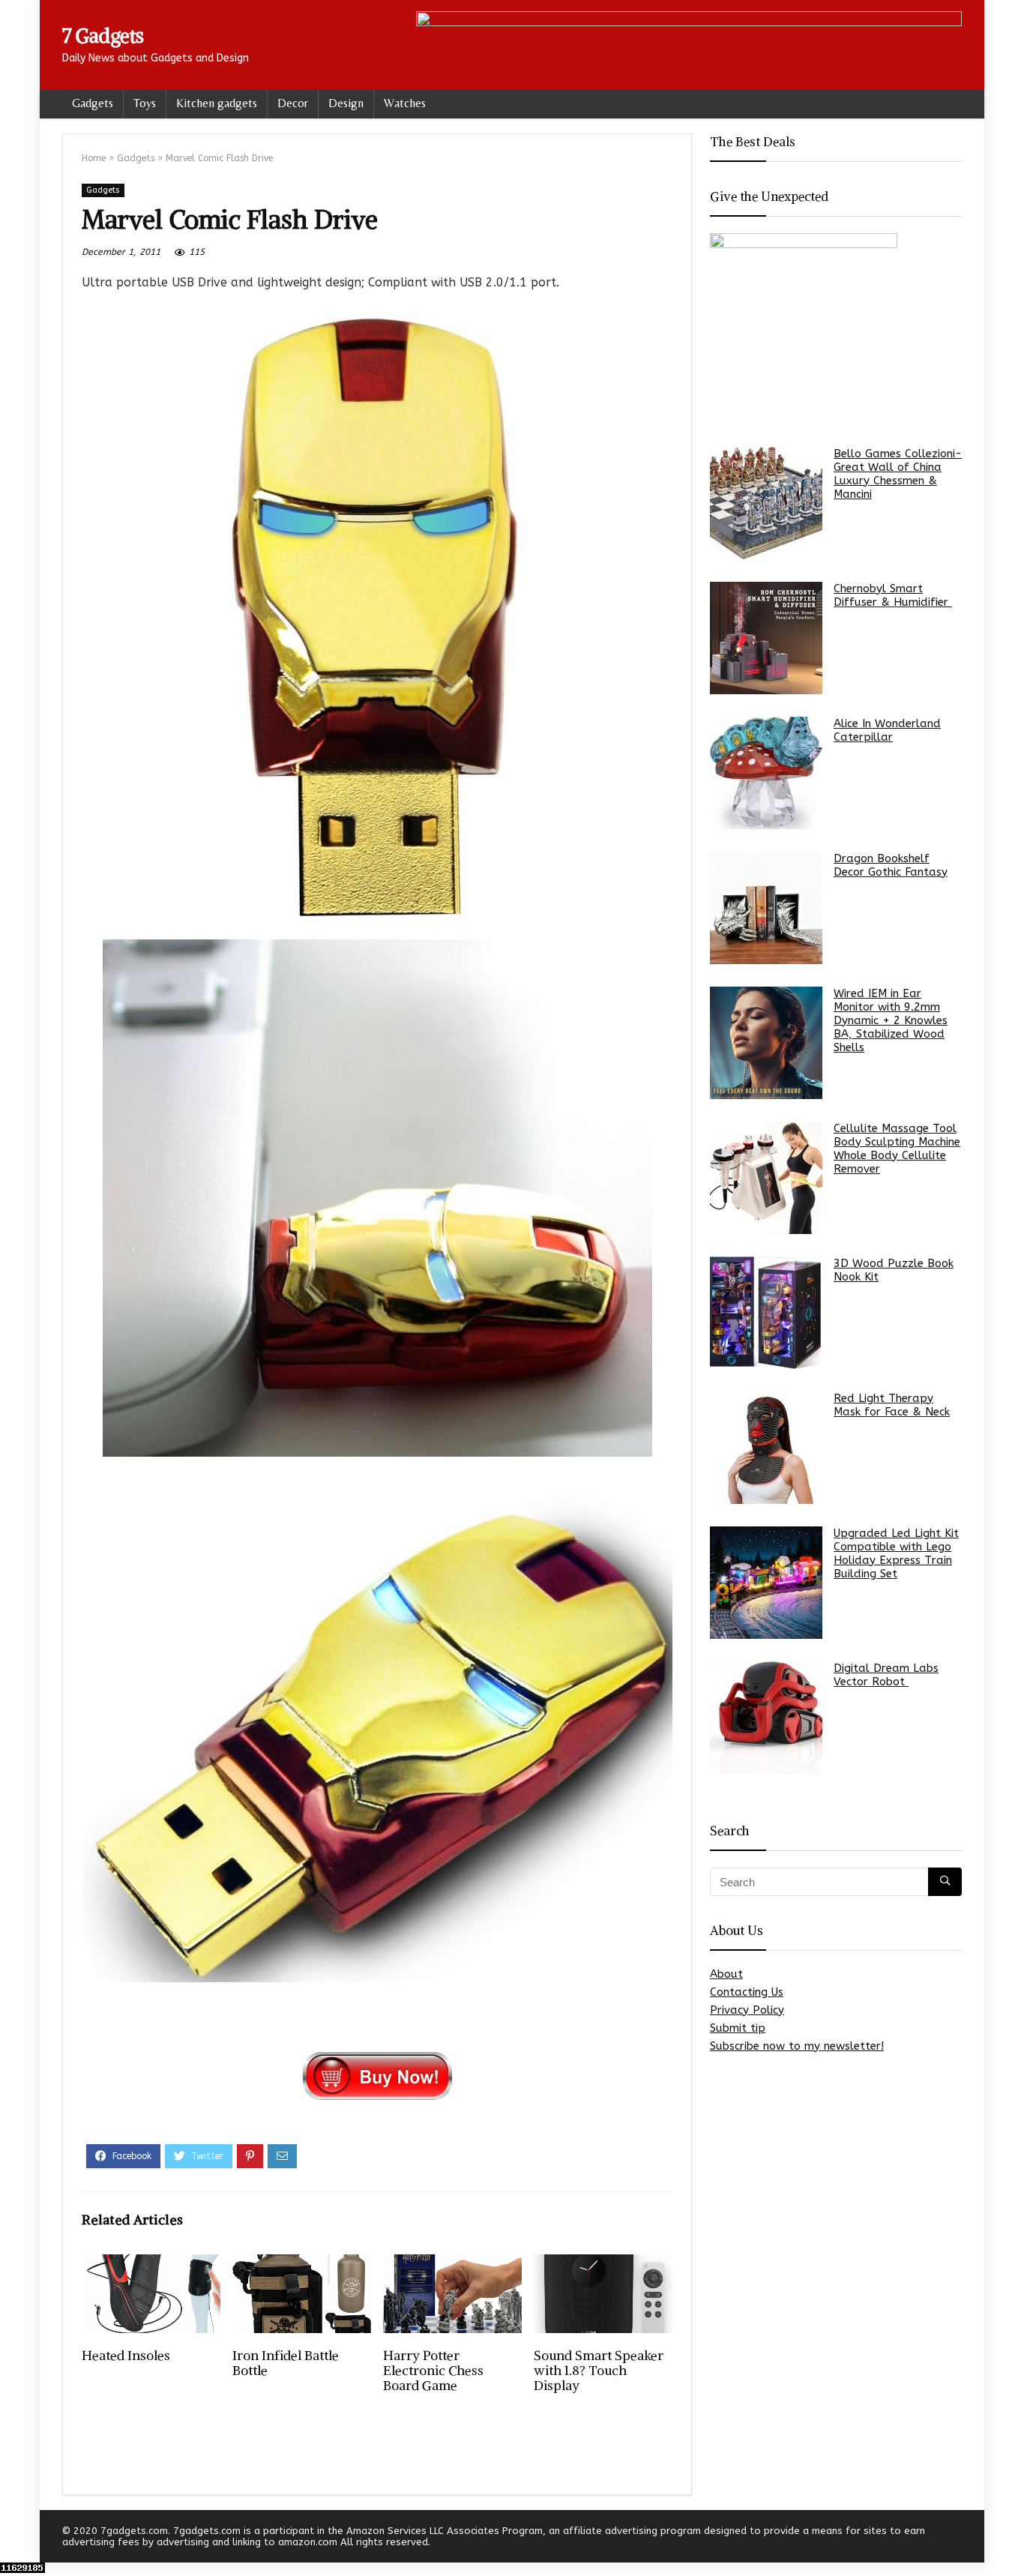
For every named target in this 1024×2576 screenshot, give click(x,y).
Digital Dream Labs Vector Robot (886, 1675)
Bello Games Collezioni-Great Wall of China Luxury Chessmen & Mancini (898, 474)
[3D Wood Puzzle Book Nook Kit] (766, 1313)
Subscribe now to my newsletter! (797, 2046)
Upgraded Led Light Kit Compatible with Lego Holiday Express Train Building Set (896, 1553)
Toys (145, 103)
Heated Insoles (126, 2356)
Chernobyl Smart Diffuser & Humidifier (893, 595)
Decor (293, 103)
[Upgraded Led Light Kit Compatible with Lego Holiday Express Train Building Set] (766, 1583)
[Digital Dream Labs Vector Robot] (766, 1718)
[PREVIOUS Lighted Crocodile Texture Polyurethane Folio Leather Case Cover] (15, 2539)
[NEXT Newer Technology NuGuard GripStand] (1009, 2539)
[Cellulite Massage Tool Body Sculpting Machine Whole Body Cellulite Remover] (766, 1178)
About (726, 1974)
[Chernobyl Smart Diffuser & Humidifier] (766, 638)
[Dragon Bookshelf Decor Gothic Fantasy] (766, 908)
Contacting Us (747, 1992)
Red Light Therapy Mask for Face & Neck (892, 1405)
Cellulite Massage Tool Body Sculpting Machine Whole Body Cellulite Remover (897, 1149)
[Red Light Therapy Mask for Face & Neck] (766, 1448)
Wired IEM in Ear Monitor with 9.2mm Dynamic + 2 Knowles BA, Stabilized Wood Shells (891, 1020)
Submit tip (738, 2028)
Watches (405, 103)
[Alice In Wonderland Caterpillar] (766, 773)
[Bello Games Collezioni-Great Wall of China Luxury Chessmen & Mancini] (766, 503)
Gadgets (93, 103)
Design (346, 103)
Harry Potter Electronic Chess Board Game (433, 2371)
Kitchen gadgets (217, 103)
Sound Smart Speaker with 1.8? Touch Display (599, 2371)
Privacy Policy (747, 2010)
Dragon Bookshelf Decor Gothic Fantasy (891, 865)
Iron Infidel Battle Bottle (286, 2363)
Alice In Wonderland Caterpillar (887, 730)
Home (94, 158)
